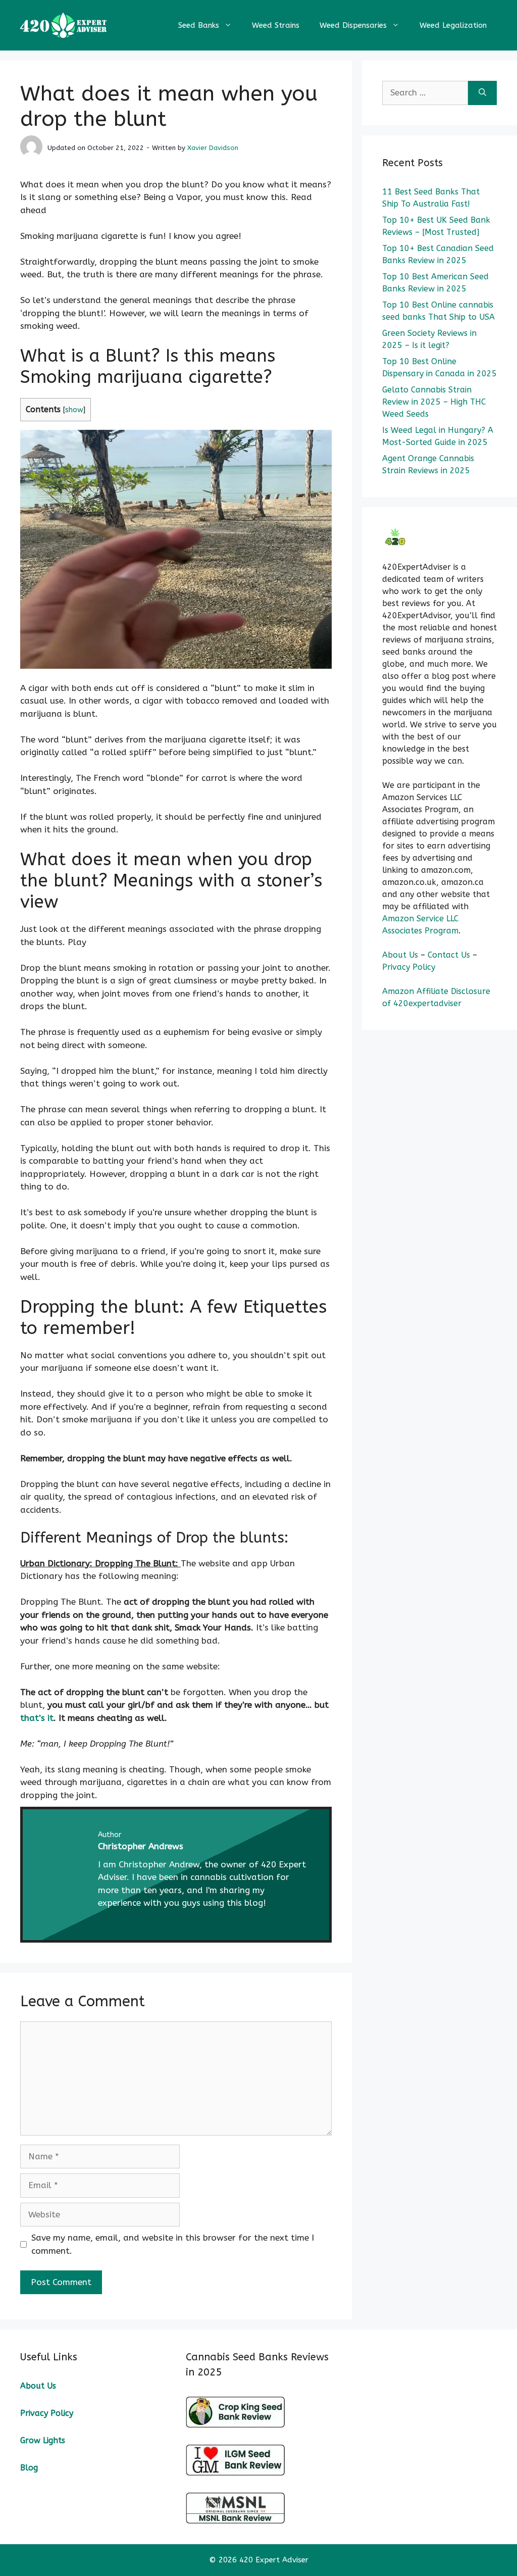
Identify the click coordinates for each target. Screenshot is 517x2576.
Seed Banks (199, 25)
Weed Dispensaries (353, 25)
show (74, 410)
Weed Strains (276, 25)
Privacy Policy (409, 967)
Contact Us (450, 955)
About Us (400, 955)
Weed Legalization (453, 25)
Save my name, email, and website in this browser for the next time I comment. (173, 2244)
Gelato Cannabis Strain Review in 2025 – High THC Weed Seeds (434, 402)
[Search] (482, 93)
